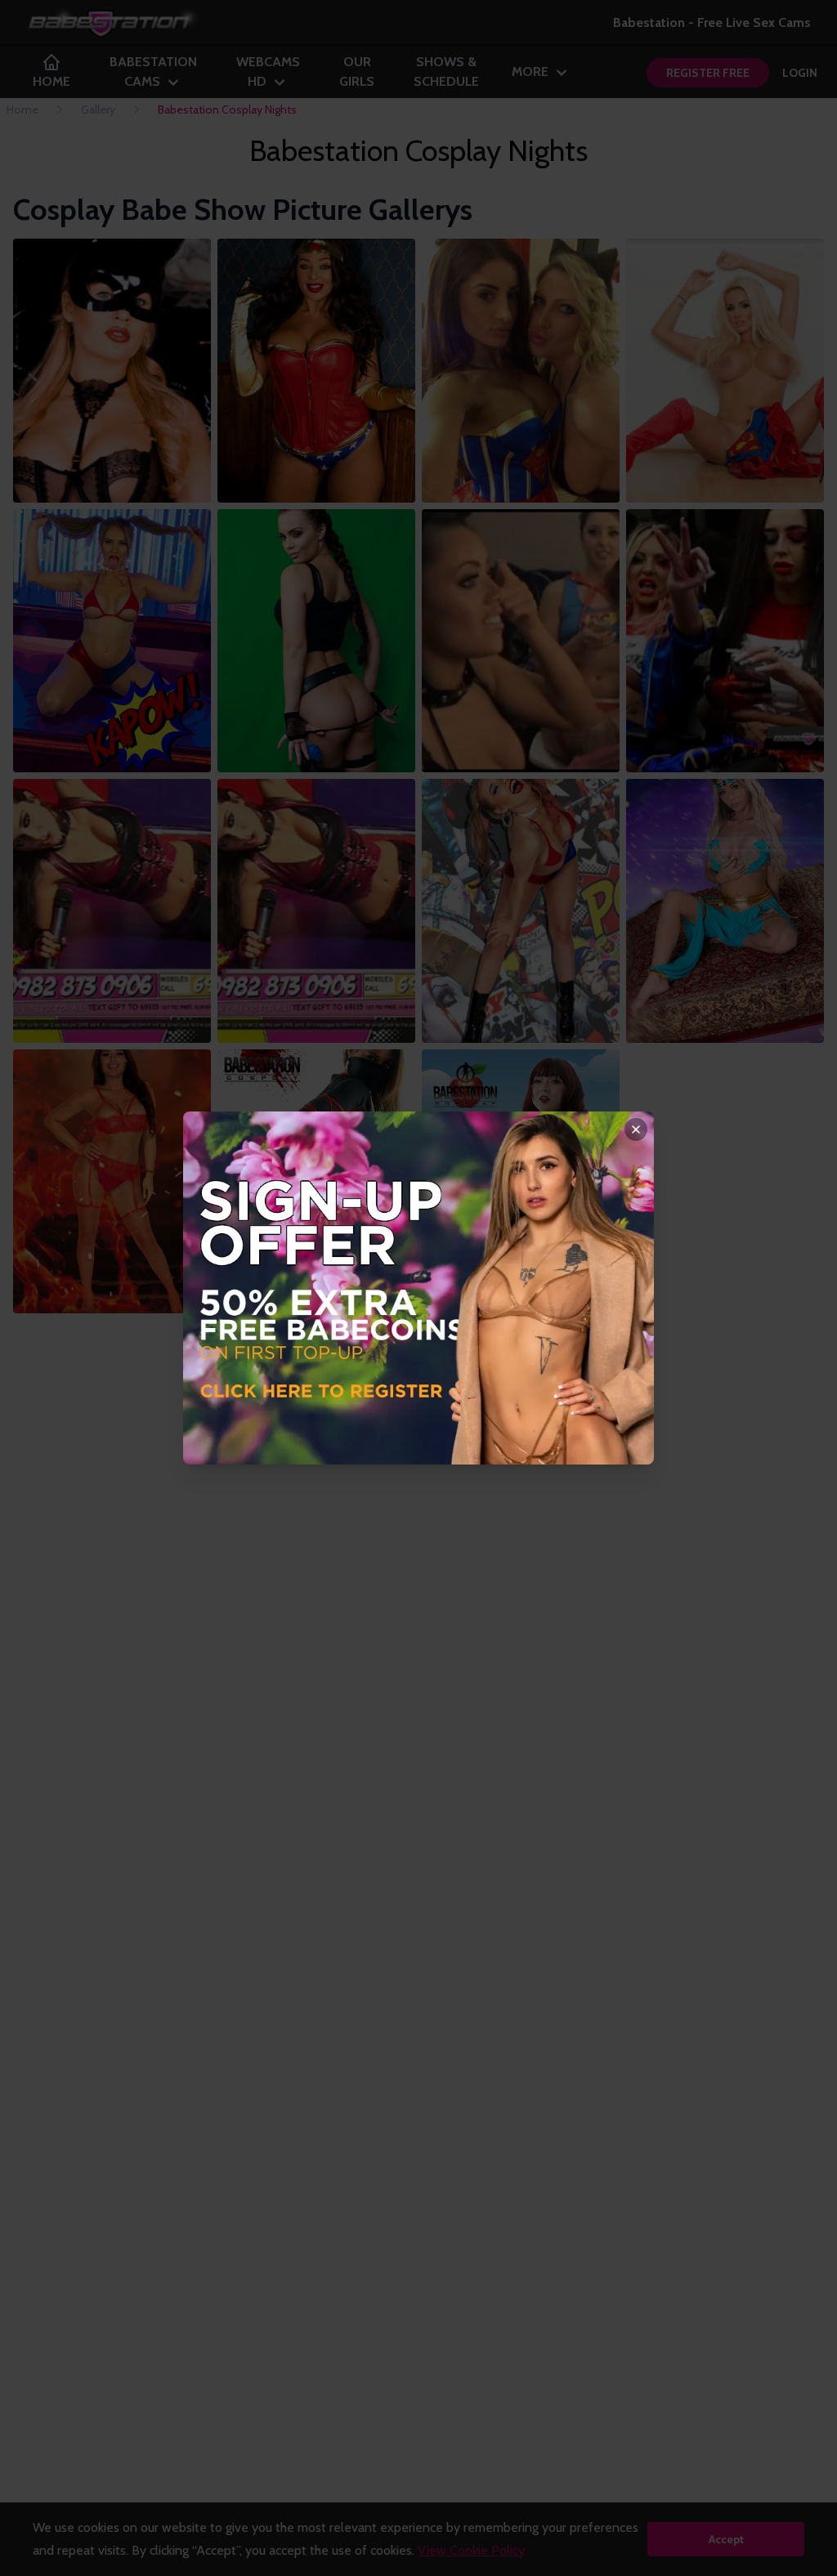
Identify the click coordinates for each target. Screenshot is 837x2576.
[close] (636, 1129)
